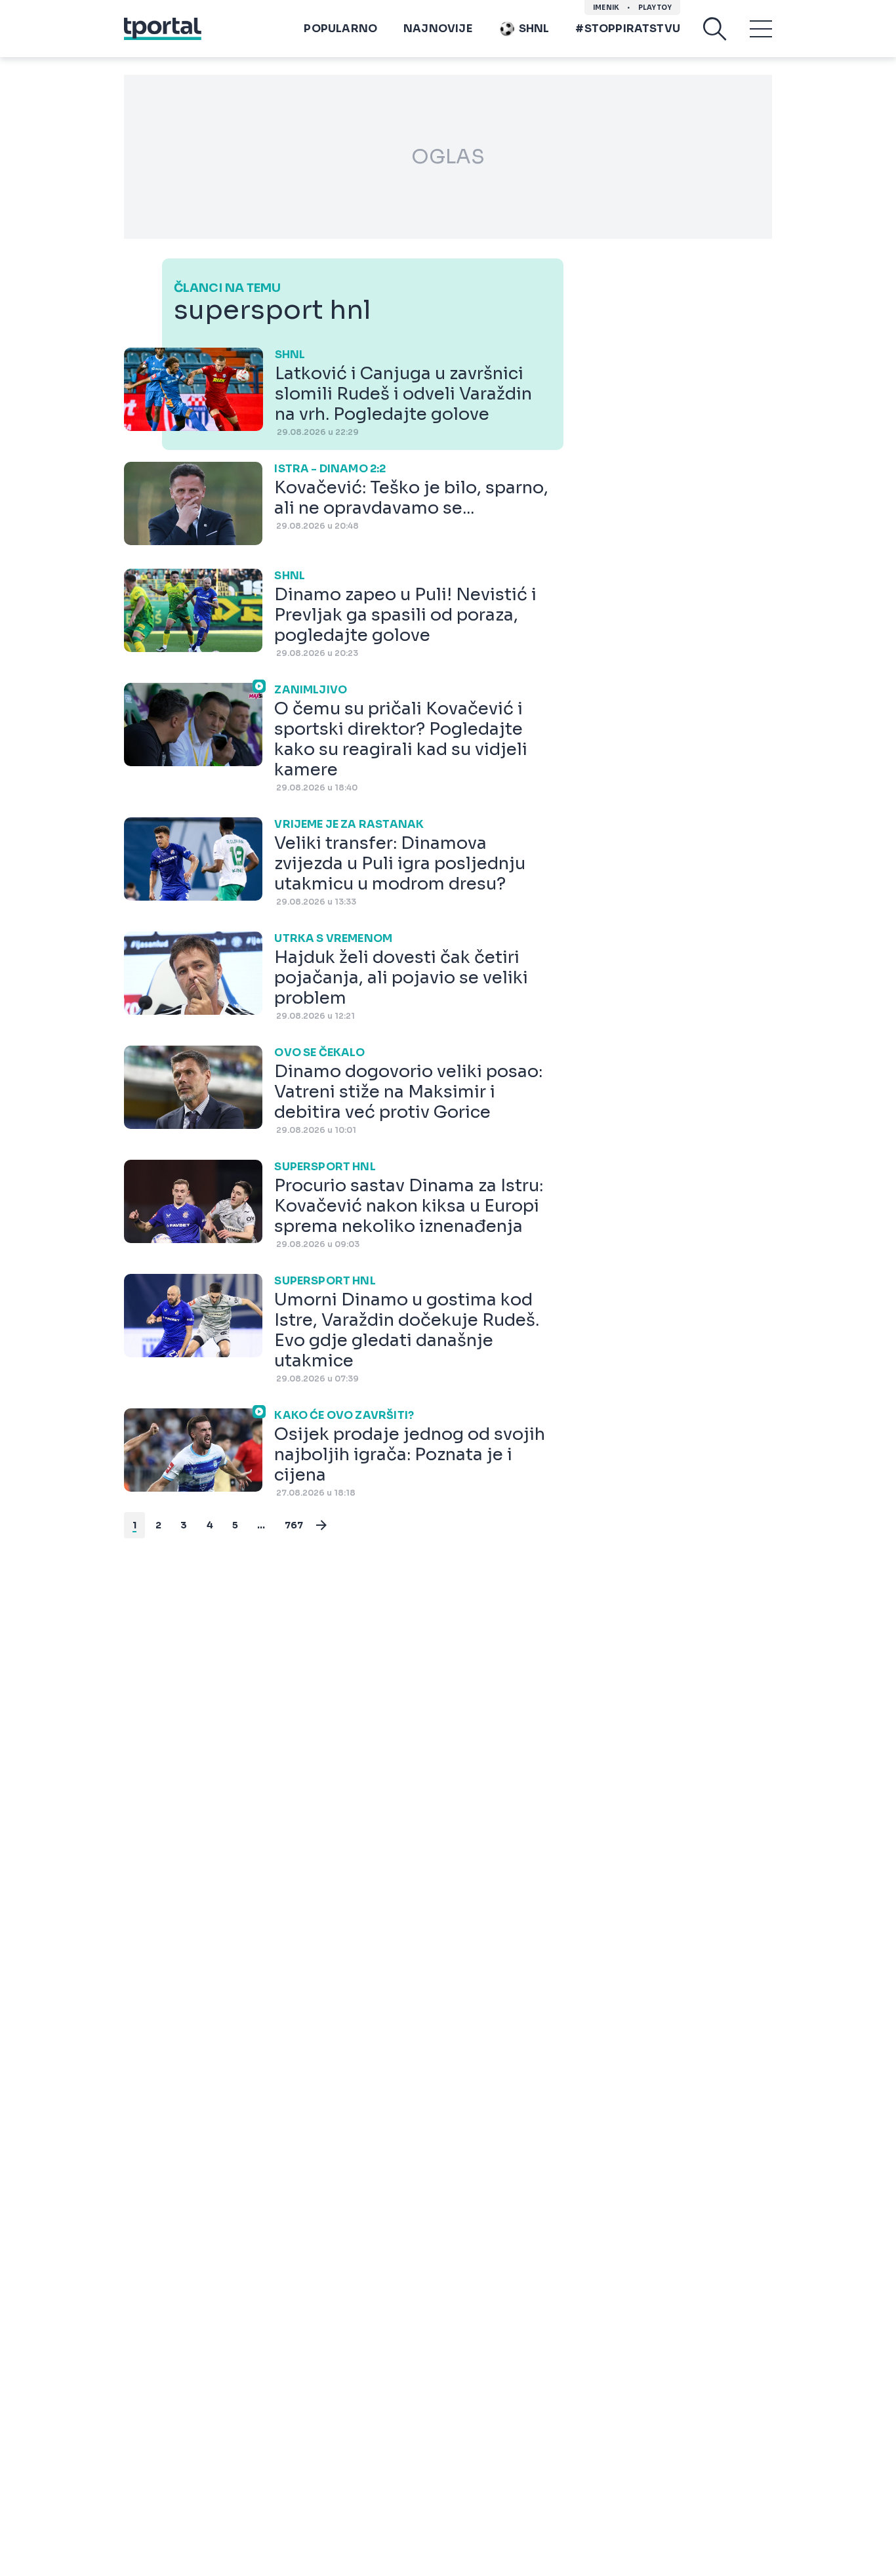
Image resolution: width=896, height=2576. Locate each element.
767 (294, 1525)
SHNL (534, 29)
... (261, 1525)
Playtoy (655, 8)
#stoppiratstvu (628, 29)
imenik (606, 8)
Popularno (340, 29)
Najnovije (438, 29)
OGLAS (448, 157)
